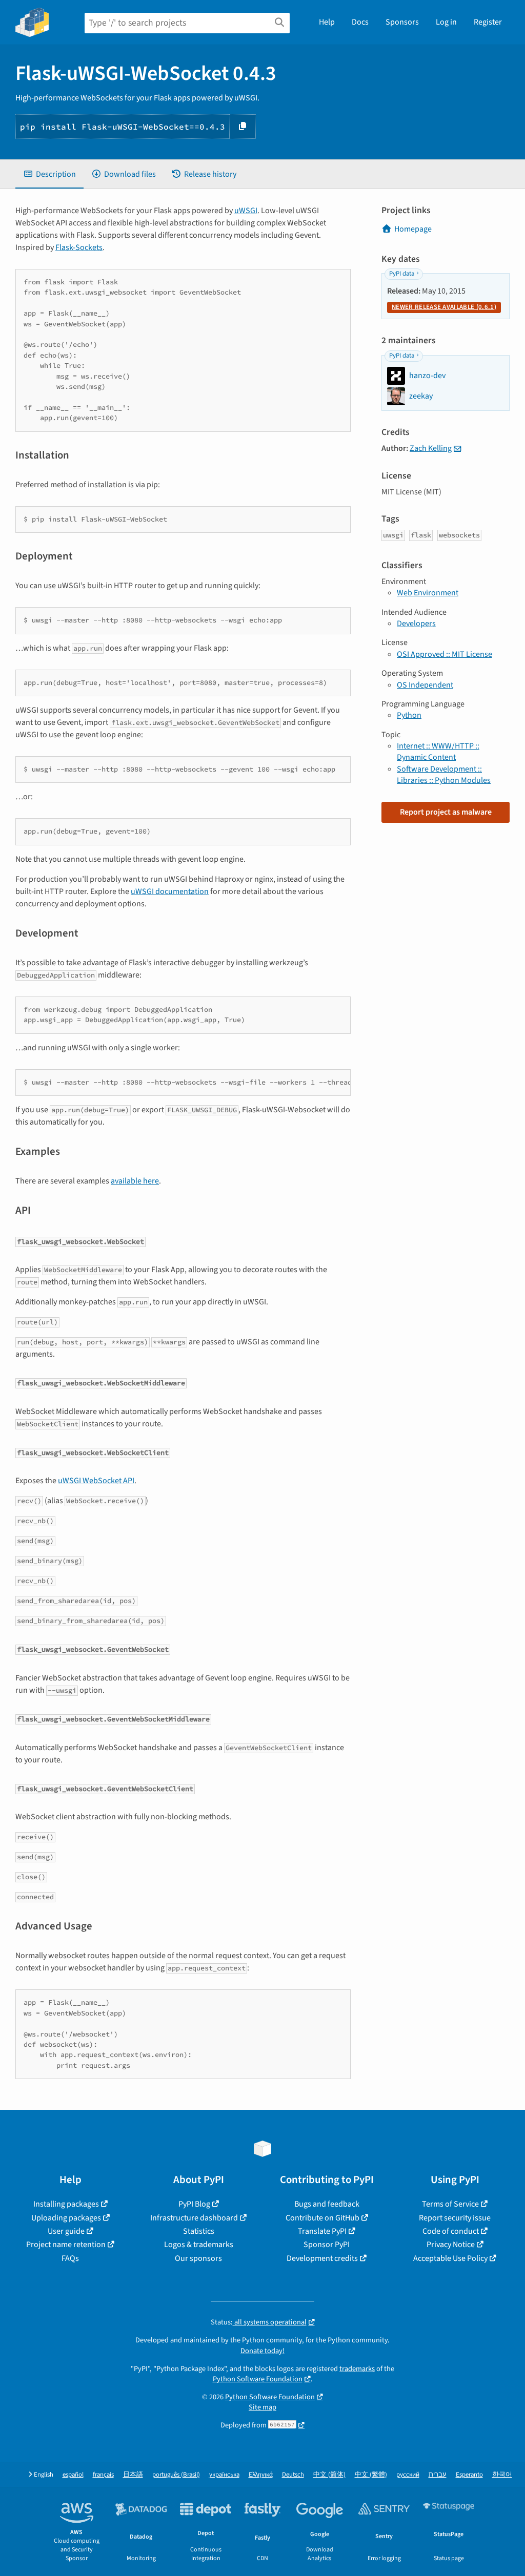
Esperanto (469, 2475)
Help (327, 22)
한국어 (502, 2475)
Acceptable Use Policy (450, 2258)
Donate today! (262, 2351)
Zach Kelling (431, 448)
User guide (66, 2231)
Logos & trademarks (199, 2245)
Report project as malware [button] (446, 812)
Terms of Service (450, 2204)
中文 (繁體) (371, 2475)
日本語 (133, 2475)
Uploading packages (66, 2218)
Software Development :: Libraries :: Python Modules (444, 775)
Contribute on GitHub (322, 2218)
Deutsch (293, 2475)
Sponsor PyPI (327, 2245)
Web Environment (428, 593)
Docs (360, 22)
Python (409, 715)
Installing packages (66, 2204)
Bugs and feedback (327, 2204)
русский (408, 2475)
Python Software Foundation (258, 2379)
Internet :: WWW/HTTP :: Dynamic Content (438, 752)
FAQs (70, 2258)
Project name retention (66, 2245)
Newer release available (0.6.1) (444, 307)
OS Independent (425, 685)
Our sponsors (198, 2258)
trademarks (357, 2369)
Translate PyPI (322, 2231)
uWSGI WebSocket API (96, 1481)
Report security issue (455, 2218)
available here (135, 1181)
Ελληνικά (261, 2475)
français (103, 2475)
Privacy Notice (451, 2245)
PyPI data (402, 274)
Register (488, 22)
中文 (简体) (329, 2475)
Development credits (322, 2258)
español (73, 2475)
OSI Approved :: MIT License (445, 654)
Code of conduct (451, 2231)
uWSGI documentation (170, 891)
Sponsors (402, 22)
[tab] (49, 174)
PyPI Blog (194, 2204)
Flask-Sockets (79, 247)
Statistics (199, 2231)
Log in (446, 22)
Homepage (413, 229)
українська (224, 2475)
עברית (438, 2475)
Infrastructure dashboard (194, 2218)
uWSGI (246, 211)
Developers (416, 624)
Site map (262, 2407)
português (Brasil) (176, 2475)
